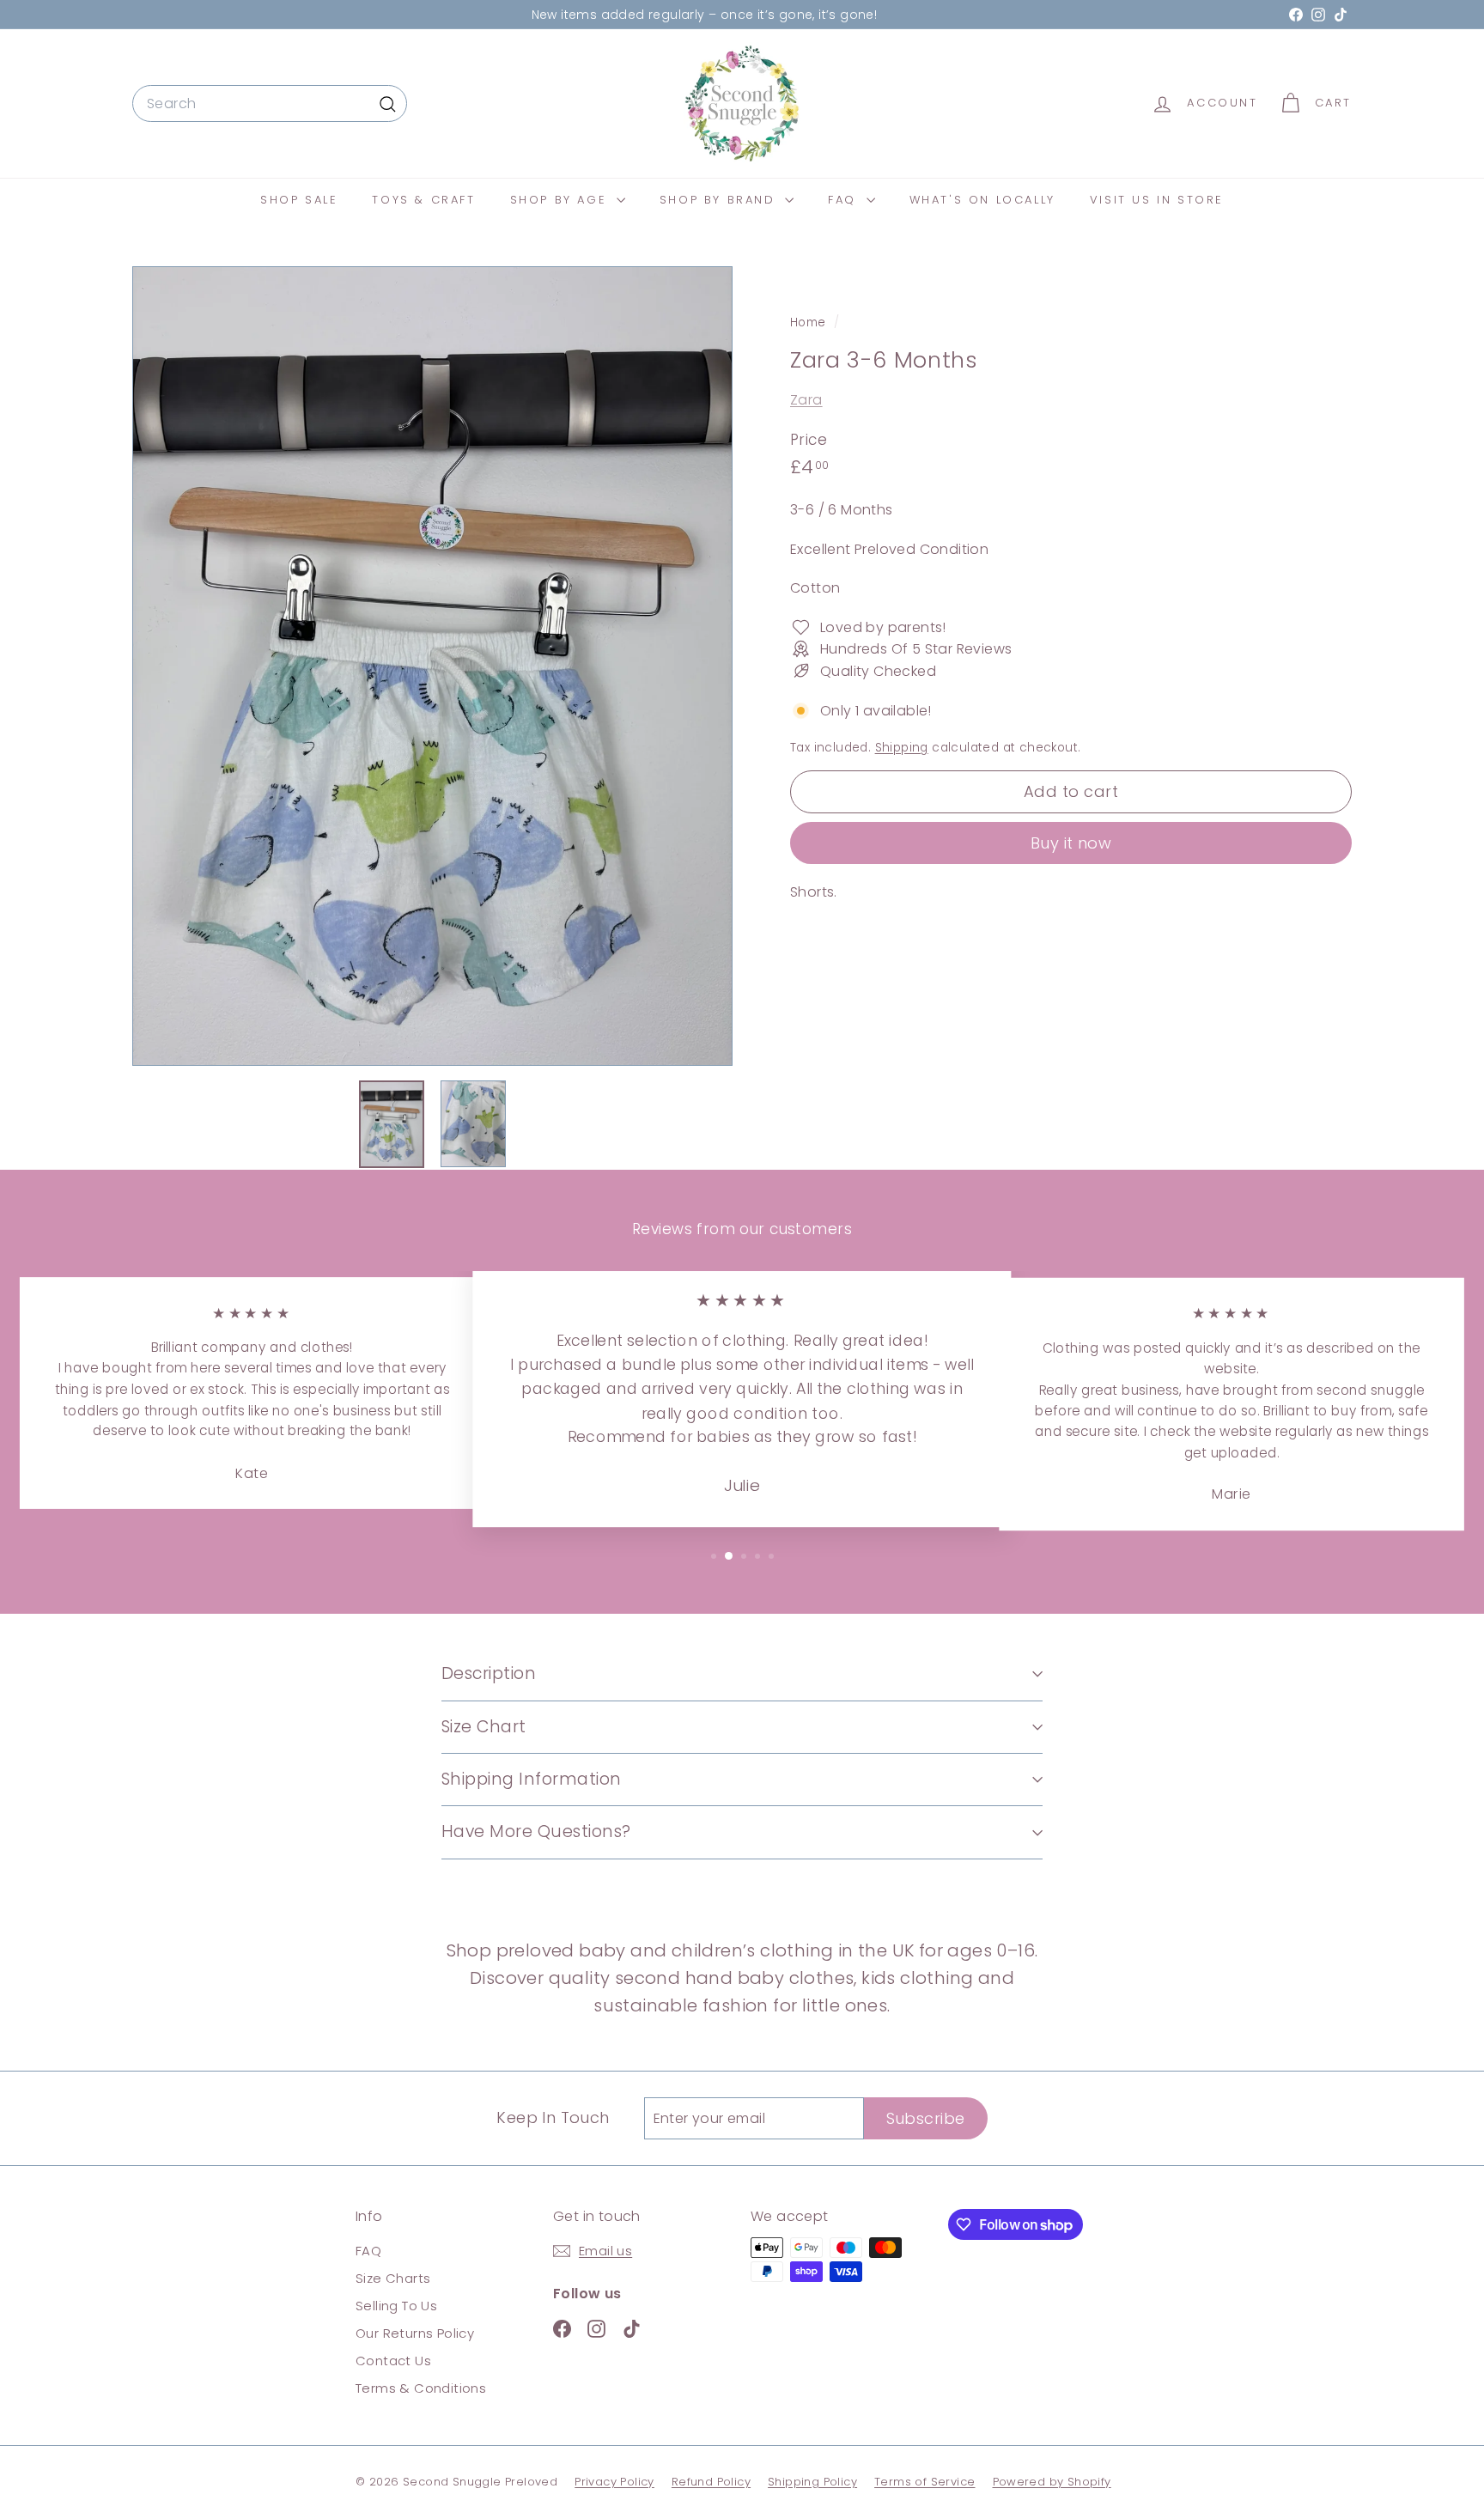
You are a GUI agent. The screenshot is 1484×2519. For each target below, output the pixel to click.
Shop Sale (299, 200)
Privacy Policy (614, 2482)
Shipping (902, 748)
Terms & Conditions (421, 2388)
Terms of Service (924, 2482)
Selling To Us (396, 2306)
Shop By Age (561, 200)
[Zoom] (432, 666)
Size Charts (393, 2278)
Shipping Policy (812, 2482)
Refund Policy (711, 2482)
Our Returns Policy (415, 2333)
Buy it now (1071, 842)
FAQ (845, 200)
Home (810, 322)
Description (489, 1673)
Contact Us (393, 2361)
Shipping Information (532, 1779)
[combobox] (270, 104)
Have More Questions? (536, 1831)
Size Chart (484, 1727)
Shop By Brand (720, 200)
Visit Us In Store (1157, 200)
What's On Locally (982, 200)
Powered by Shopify (1052, 2482)
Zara (806, 400)
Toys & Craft (423, 200)
